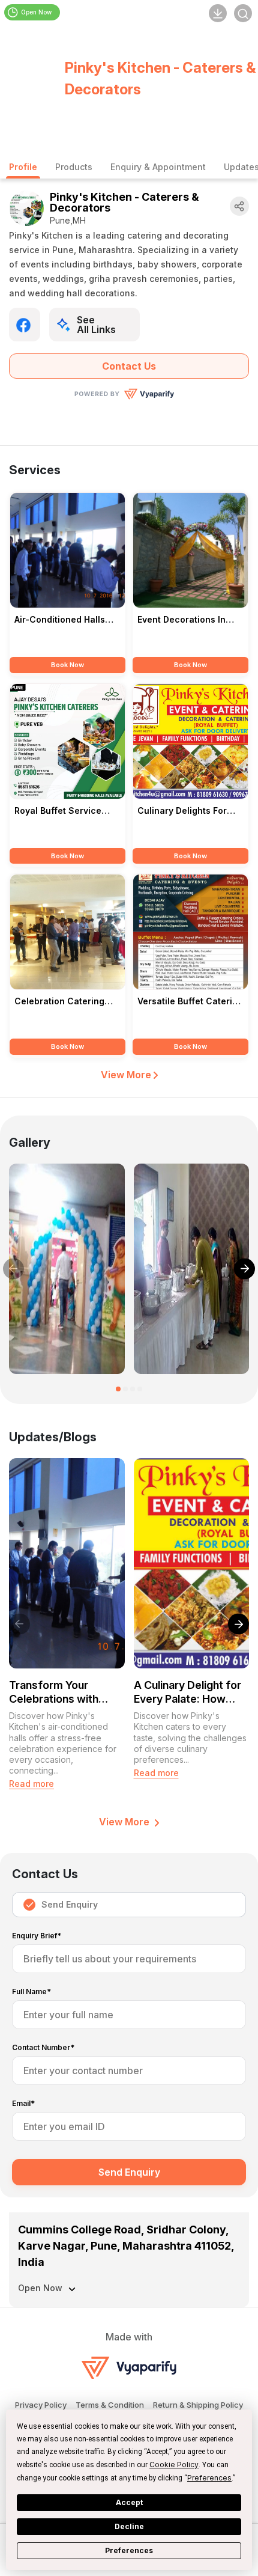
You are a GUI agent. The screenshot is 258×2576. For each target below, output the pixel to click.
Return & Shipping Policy (198, 2405)
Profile (23, 167)
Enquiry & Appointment (158, 167)
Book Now (67, 665)
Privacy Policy (41, 2405)
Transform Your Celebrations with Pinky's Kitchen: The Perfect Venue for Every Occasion (61, 1692)
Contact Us (129, 366)
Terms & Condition (110, 2405)
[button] (118, 1389)
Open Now (36, 12)
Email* (23, 2104)
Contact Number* (43, 2048)
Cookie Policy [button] (174, 2465)
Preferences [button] (209, 2478)
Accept (129, 2502)
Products (74, 167)
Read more (31, 1784)
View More (127, 1075)
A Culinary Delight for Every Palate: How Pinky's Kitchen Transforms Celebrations (187, 1692)
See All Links (96, 325)
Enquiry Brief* (37, 1936)
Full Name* (31, 1992)
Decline (129, 2526)
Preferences (129, 2550)
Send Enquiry (70, 1904)
